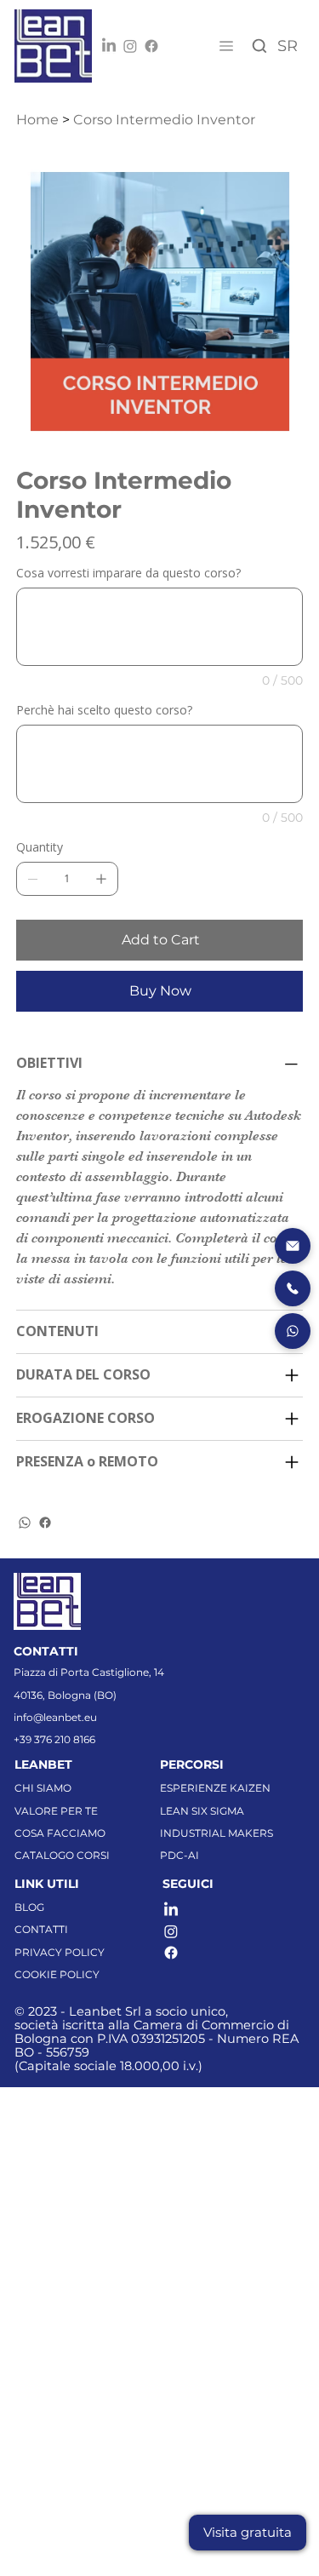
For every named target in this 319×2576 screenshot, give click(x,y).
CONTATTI (41, 1929)
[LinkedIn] (109, 46)
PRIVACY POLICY (60, 1952)
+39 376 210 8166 (54, 1739)
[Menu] (225, 46)
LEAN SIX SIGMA (202, 1811)
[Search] (260, 46)
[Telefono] (293, 1288)
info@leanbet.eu (55, 1717)
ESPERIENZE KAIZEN (215, 1788)
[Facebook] (151, 46)
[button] (248, 2533)
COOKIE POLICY (57, 1974)
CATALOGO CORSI (62, 1855)
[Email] (293, 1246)
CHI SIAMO (43, 1788)
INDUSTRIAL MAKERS (216, 1833)
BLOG (29, 1907)
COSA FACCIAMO (60, 1833)
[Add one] (101, 879)
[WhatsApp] (25, 1523)
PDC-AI (179, 1855)
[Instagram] (130, 46)
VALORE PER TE (56, 1811)
